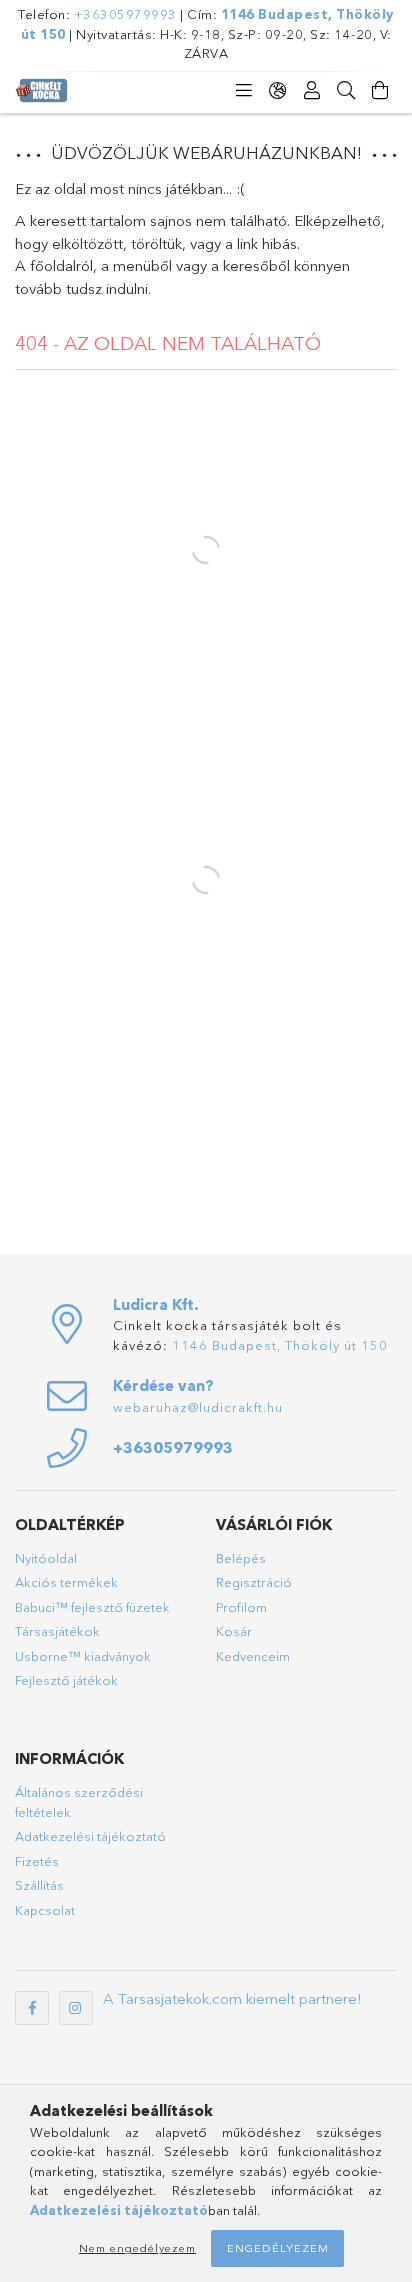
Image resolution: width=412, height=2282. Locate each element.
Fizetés (37, 1861)
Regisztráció (254, 1582)
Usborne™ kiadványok (83, 1656)
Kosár (234, 1631)
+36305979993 (125, 14)
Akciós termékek (66, 1582)
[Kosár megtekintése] (380, 91)
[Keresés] (346, 91)
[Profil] (312, 91)
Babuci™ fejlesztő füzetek (92, 1607)
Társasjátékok (57, 1631)
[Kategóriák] (244, 91)
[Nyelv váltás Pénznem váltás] (278, 91)
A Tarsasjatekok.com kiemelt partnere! (232, 1998)
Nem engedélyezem (137, 2248)
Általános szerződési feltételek (79, 1802)
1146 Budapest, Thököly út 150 (280, 1345)
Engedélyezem (278, 2248)
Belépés (241, 1558)
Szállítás (39, 1885)
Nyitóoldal (46, 1558)
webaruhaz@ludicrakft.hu (198, 1407)
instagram (76, 2008)
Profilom (241, 1607)
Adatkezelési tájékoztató (90, 1836)
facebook (32, 2008)
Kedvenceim (253, 1656)
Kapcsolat (45, 1910)
